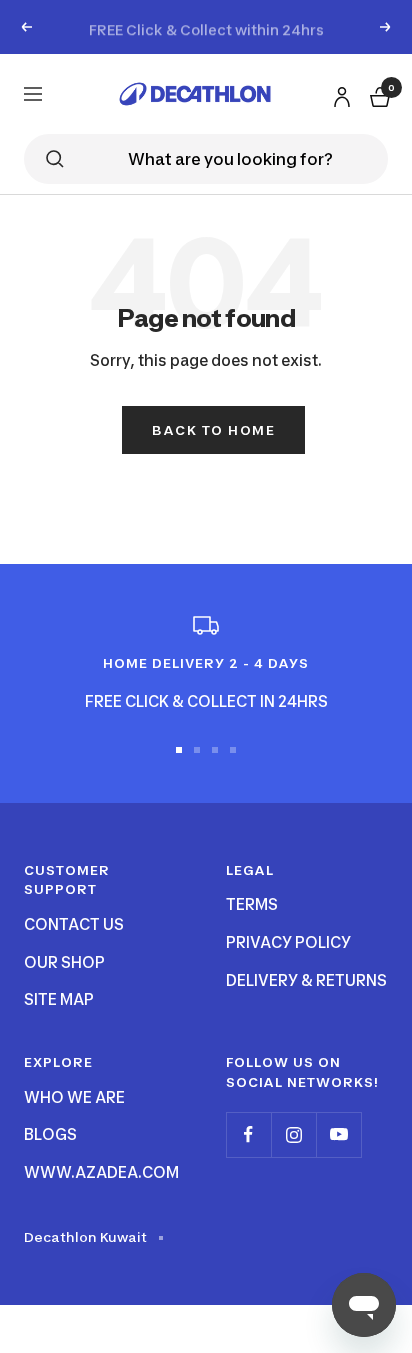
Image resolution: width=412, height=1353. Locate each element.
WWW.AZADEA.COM (101, 1172)
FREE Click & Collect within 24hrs (206, 26)
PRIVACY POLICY (288, 942)
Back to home (213, 430)
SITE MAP (59, 999)
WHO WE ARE (74, 1097)
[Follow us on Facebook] (248, 1134)
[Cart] (378, 93)
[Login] (339, 92)
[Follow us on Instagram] (293, 1134)
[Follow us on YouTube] (338, 1134)
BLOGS (50, 1134)
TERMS (252, 904)
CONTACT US (74, 924)
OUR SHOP (64, 962)
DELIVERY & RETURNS (306, 980)
